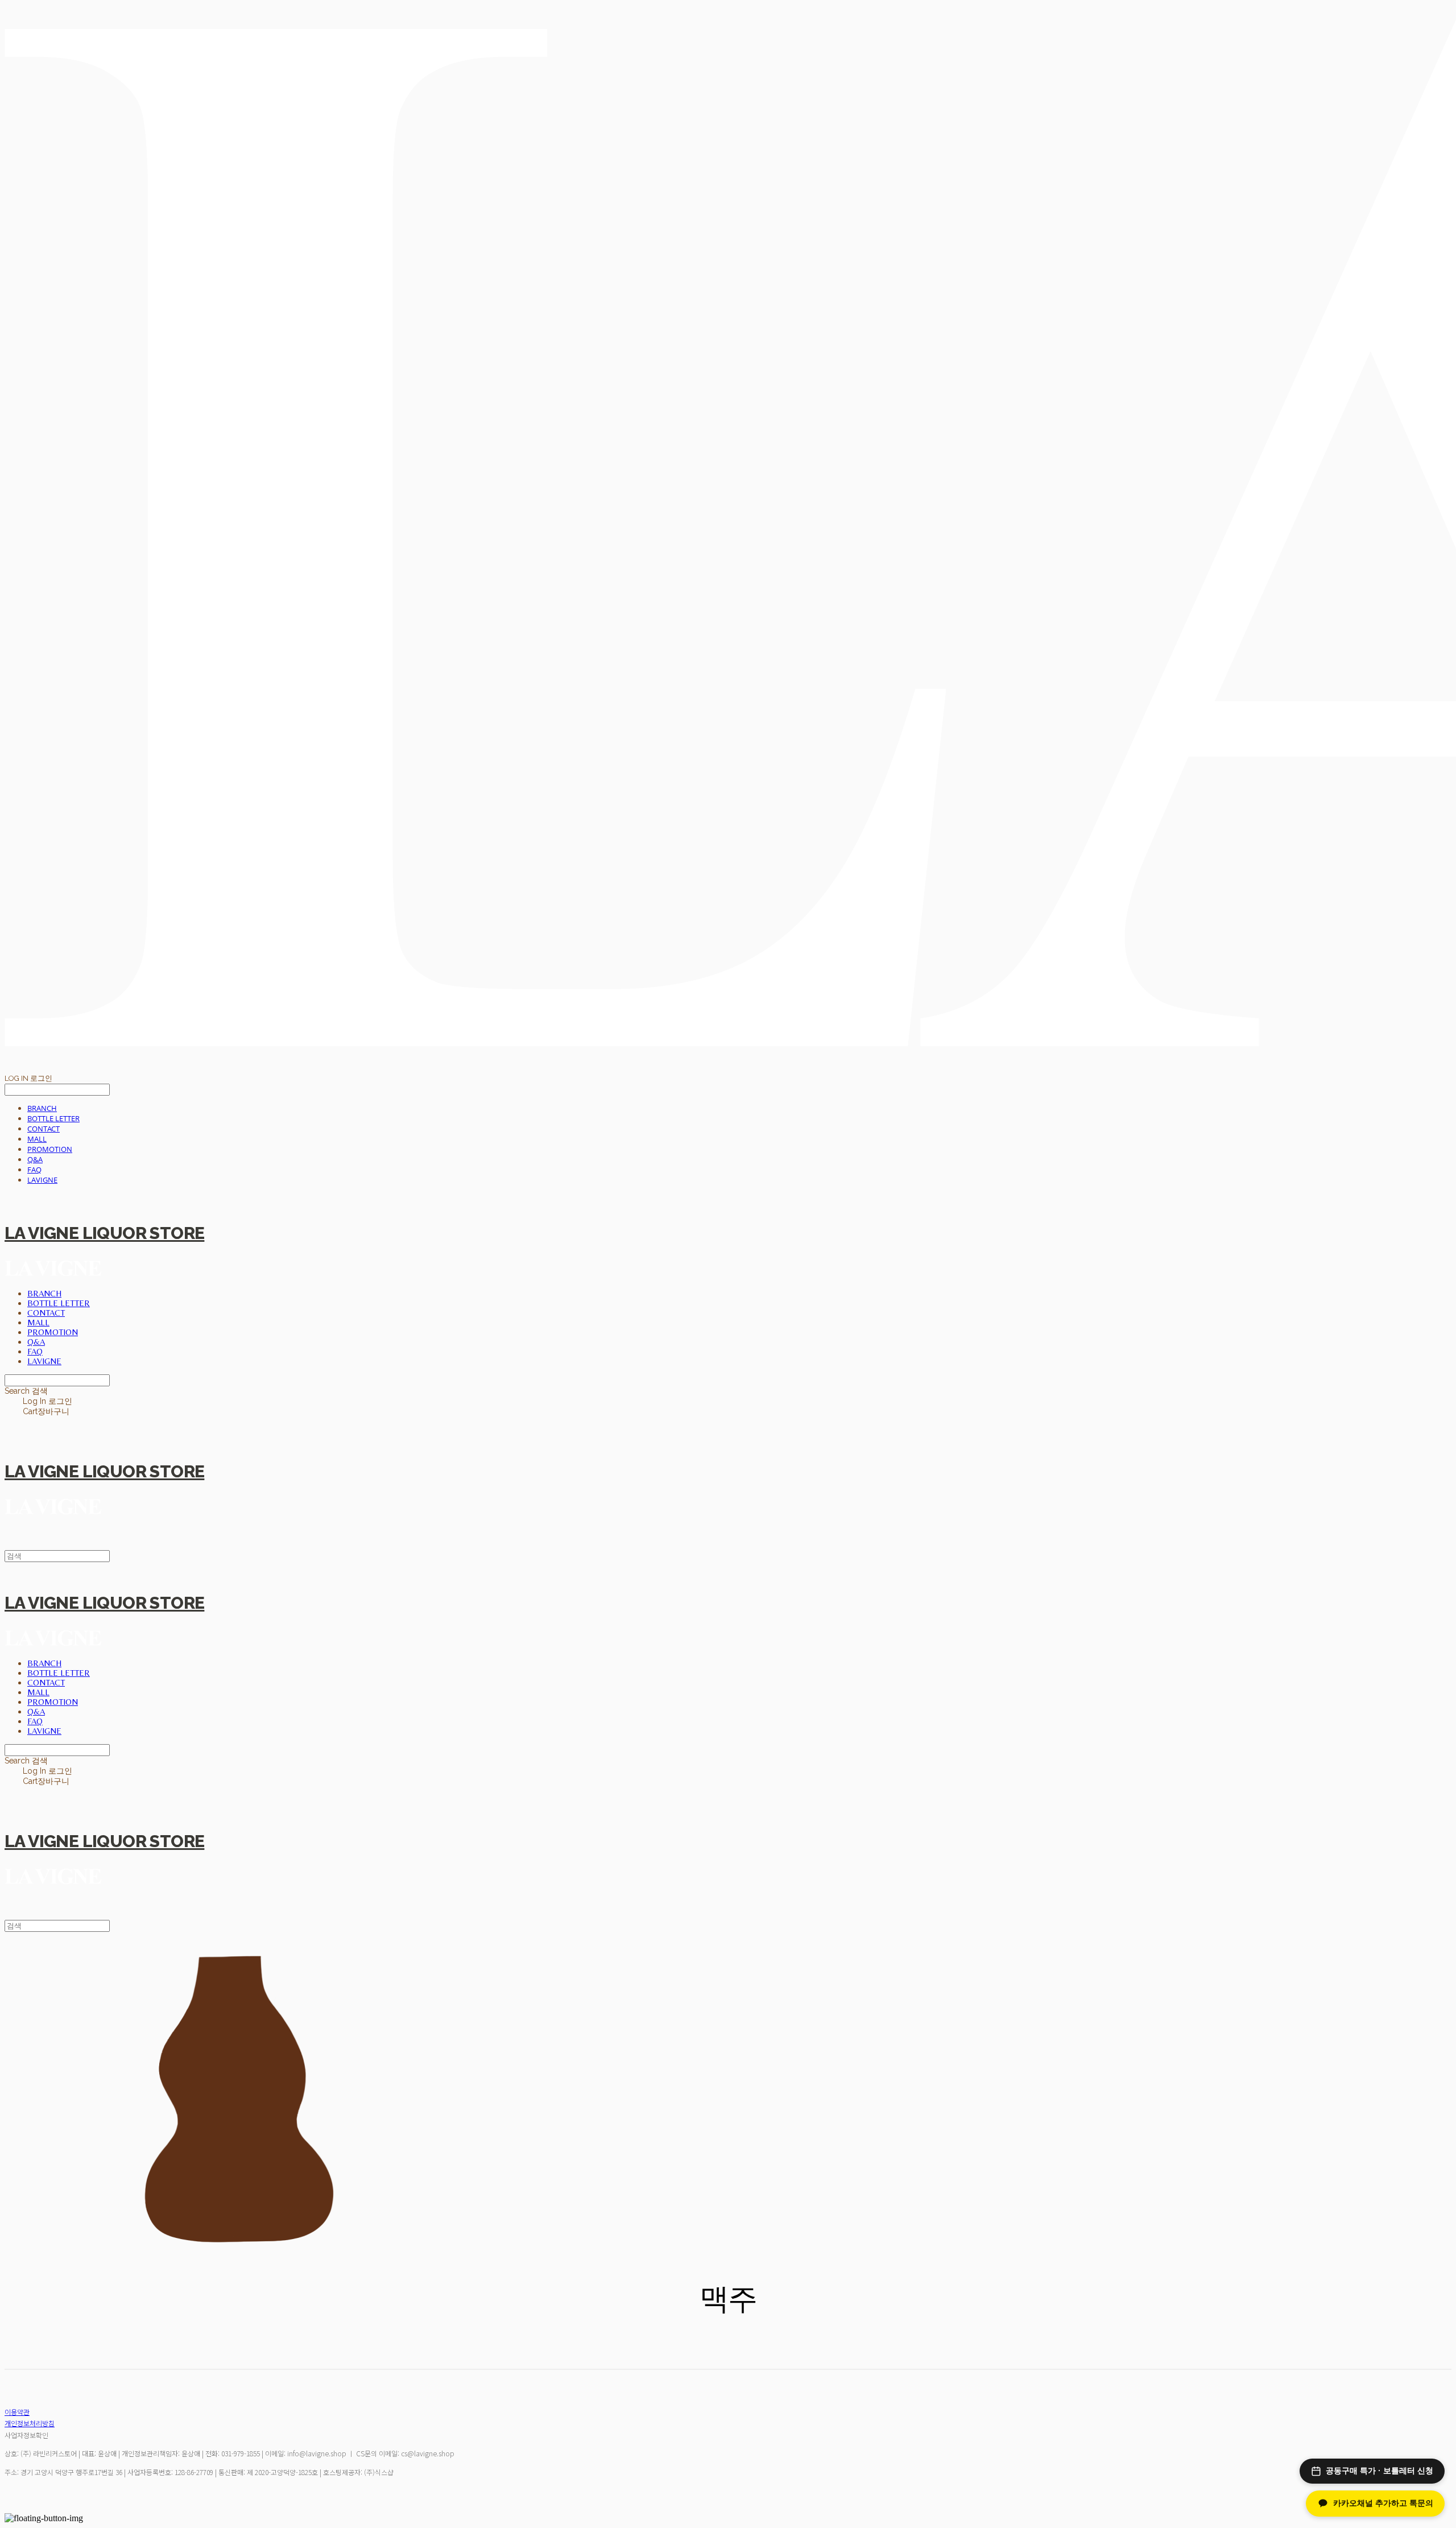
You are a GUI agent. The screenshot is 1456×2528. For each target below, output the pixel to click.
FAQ (34, 1170)
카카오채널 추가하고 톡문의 (1383, 2503)
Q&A (35, 1159)
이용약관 (17, 2412)
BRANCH (42, 1108)
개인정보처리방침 (30, 2423)
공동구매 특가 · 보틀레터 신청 (1380, 2471)
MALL (37, 1139)
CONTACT (44, 1129)
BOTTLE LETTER (53, 1118)
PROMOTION (50, 1149)
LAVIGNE (42, 1180)
